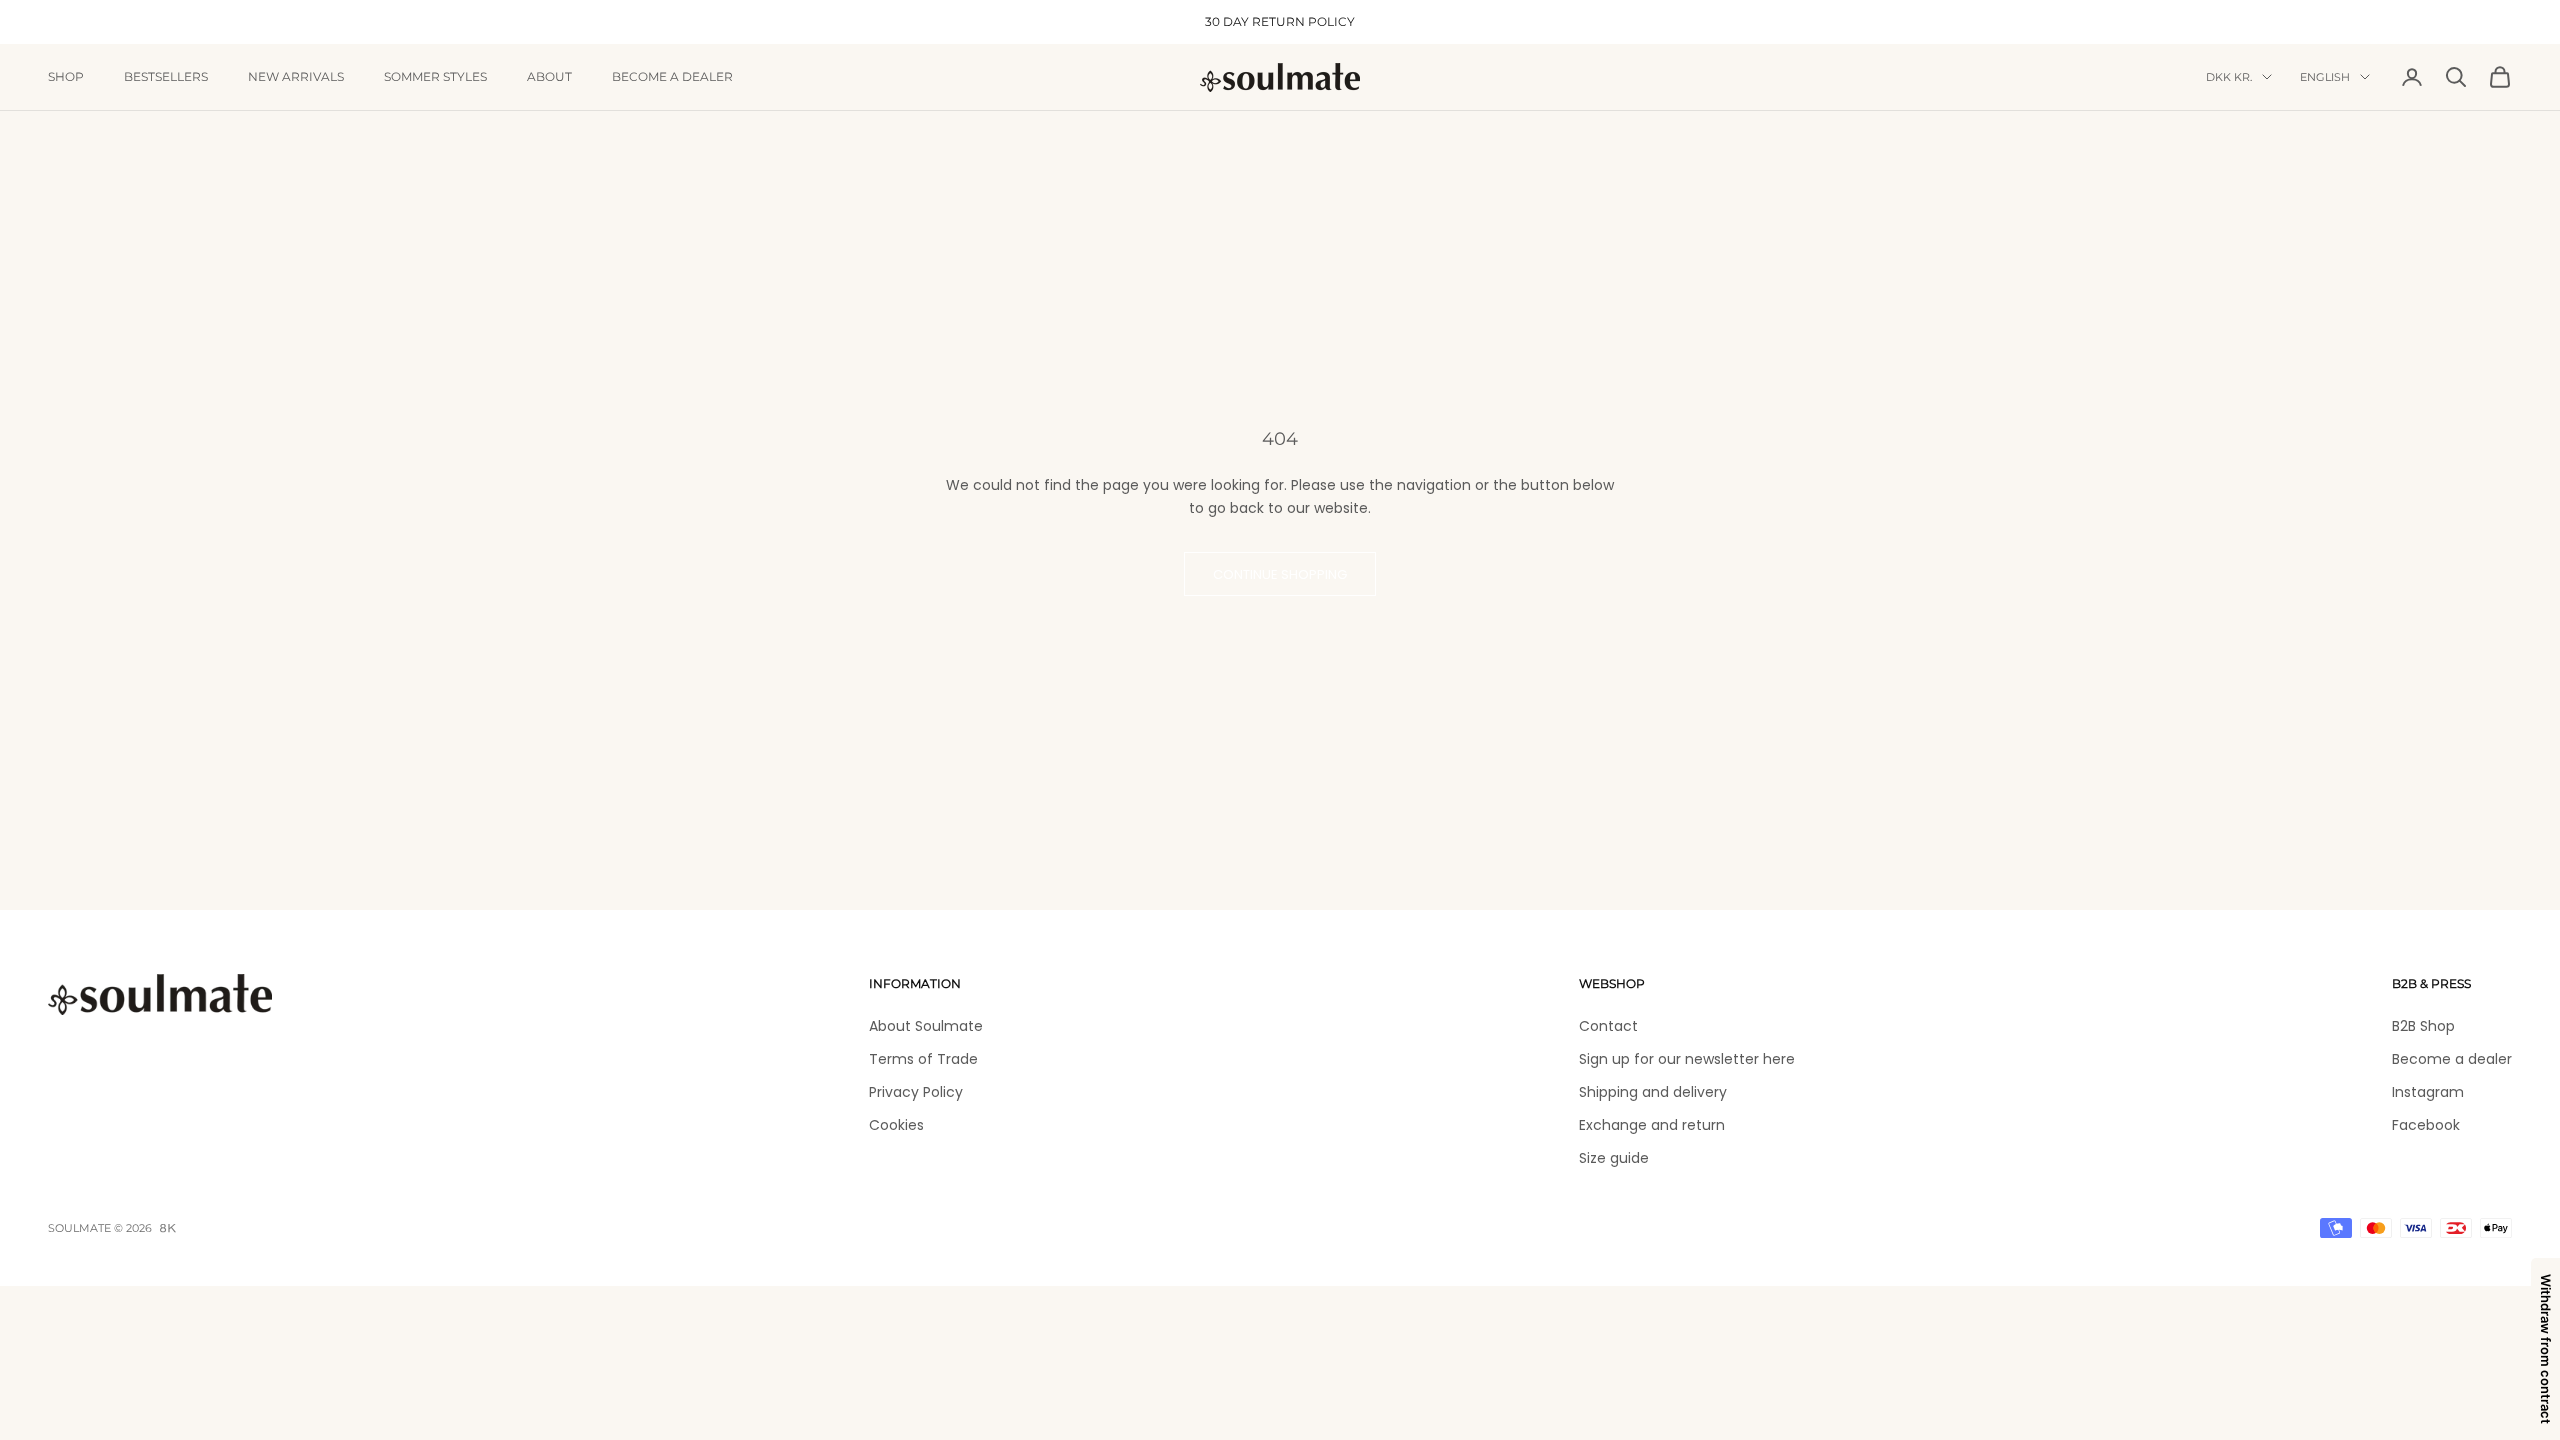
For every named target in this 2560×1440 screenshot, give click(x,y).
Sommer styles (435, 76)
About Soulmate (926, 1026)
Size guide (1614, 1158)
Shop (66, 76)
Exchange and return (1652, 1125)
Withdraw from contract (2546, 1349)
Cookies (896, 1125)
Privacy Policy (916, 1092)
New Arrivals (296, 76)
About (549, 76)
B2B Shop (2423, 1026)
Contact (1608, 1026)
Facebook (2426, 1125)
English (2325, 77)
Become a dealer (672, 76)
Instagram (2428, 1092)
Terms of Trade (923, 1059)
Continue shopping (1280, 574)
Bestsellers (166, 76)
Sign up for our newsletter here (1687, 1059)
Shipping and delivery (1653, 1092)
